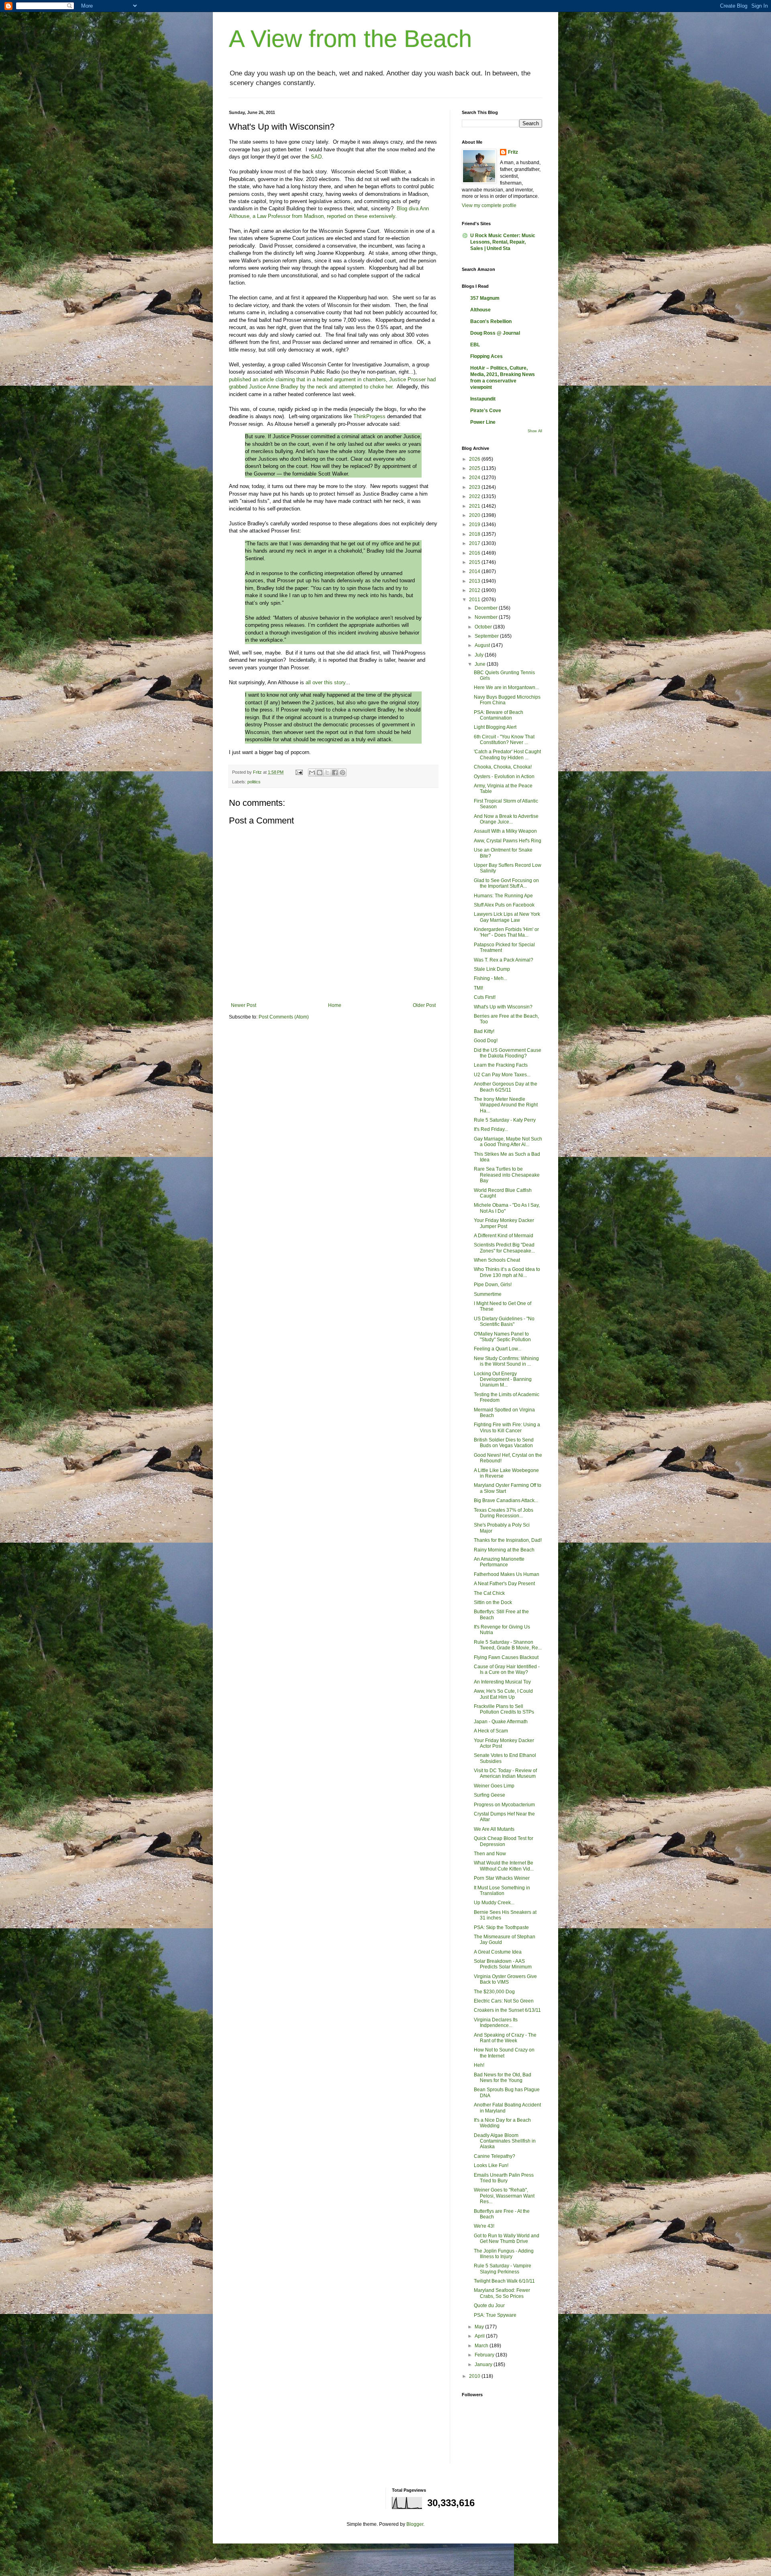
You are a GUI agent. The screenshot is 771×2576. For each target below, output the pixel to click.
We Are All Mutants (494, 1829)
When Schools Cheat (497, 1260)
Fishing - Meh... (491, 978)
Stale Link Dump (492, 969)
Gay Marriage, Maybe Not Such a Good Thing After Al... (508, 1142)
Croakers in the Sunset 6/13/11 (507, 2010)
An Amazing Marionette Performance (499, 1562)
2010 (475, 2376)
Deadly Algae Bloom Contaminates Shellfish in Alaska (505, 2141)
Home (335, 1005)
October (484, 627)
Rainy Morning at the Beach (504, 1550)
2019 (475, 525)
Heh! (479, 2065)
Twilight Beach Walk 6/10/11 (504, 2281)
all (308, 682)
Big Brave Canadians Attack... (506, 1500)
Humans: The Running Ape (503, 896)
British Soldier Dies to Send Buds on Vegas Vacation (504, 1443)
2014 (475, 571)
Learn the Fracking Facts (501, 1065)
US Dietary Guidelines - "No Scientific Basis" (504, 1322)
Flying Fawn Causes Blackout (506, 1657)
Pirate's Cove (486, 411)
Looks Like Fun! (491, 2165)
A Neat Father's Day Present (504, 1584)
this (328, 682)
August (483, 645)
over (317, 682)
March (482, 2346)
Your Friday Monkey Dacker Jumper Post (504, 1223)
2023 (475, 487)
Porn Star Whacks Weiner (502, 1878)
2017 (475, 543)
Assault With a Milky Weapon (505, 831)
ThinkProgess (369, 416)
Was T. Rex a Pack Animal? (504, 960)
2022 (475, 496)
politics (254, 782)
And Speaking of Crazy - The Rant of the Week (505, 2038)
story (340, 682)
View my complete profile (489, 205)
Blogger (415, 2524)
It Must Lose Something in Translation (502, 1891)
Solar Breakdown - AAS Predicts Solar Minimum (503, 1964)
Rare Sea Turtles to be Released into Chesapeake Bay (507, 1175)
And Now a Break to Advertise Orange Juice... (506, 819)
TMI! (478, 988)
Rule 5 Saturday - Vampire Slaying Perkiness (503, 2269)
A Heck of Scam (491, 1731)
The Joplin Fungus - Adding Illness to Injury (504, 2254)
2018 (475, 534)
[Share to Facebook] (335, 773)
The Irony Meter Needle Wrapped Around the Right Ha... (506, 1105)
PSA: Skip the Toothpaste (501, 1927)
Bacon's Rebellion (491, 321)
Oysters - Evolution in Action (504, 777)
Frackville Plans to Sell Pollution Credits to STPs (504, 1709)
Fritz (513, 152)
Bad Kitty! (484, 1031)
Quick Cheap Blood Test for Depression (504, 1841)
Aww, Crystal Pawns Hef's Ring (508, 841)
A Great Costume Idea (498, 1952)
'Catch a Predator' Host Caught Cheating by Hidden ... (507, 754)
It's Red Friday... (491, 1129)
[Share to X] (327, 773)
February (485, 2355)
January (484, 2365)
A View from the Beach (350, 39)
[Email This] (312, 773)
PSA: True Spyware (495, 2315)
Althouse (480, 310)
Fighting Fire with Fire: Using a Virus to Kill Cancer (507, 1427)
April (480, 2336)
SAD (316, 157)
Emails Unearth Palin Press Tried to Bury (504, 2178)
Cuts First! (485, 997)
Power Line (483, 422)
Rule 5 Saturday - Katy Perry (505, 1120)
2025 (475, 468)
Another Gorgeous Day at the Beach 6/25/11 (506, 1087)
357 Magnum (485, 298)
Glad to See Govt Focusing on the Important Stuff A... (506, 883)
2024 (475, 478)
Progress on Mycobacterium (504, 1805)
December (487, 608)
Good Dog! (486, 1041)
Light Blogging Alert (495, 727)
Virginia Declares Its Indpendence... (496, 2023)
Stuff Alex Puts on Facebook (504, 905)
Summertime (488, 1294)
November (487, 617)
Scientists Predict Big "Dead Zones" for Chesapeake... (504, 1248)
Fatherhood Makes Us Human (507, 1574)
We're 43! (484, 2226)
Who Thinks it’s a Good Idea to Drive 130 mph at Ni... (507, 1272)
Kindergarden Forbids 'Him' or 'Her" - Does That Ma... (506, 932)
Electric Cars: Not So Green (504, 2001)
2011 (475, 600)
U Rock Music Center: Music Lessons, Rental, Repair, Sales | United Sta (503, 242)
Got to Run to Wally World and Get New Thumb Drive (507, 2238)
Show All (535, 431)
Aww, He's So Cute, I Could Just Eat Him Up (503, 1694)
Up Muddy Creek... (494, 1903)
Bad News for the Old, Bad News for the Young (503, 2078)
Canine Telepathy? (495, 2156)
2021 (475, 506)
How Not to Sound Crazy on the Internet (504, 2053)
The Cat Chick (489, 1593)
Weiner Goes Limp (494, 1786)
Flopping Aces (486, 356)
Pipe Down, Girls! (493, 1285)
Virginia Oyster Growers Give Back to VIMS (505, 1979)
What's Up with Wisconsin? (503, 1007)
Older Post (424, 1005)
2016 (475, 553)
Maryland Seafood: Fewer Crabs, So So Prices (502, 2293)
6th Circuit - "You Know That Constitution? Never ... (504, 740)
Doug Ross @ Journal (495, 333)
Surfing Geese (490, 1795)
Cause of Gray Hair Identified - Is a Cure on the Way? (507, 1669)
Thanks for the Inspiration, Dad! (508, 1540)
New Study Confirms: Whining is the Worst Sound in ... (506, 1361)
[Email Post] (299, 772)
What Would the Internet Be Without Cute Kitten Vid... (504, 1866)
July (480, 655)
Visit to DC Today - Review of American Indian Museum (505, 1773)
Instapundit (483, 399)
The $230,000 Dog (494, 1992)
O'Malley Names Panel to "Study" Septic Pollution (502, 1337)
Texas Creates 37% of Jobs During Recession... (504, 1513)
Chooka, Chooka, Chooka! (503, 767)
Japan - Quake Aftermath (501, 1722)
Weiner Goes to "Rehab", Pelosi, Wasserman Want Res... (504, 2196)
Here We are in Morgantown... (506, 687)
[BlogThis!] (320, 773)
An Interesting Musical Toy (502, 1682)
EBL (475, 345)
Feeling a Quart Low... (498, 1349)
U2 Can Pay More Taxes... (502, 1075)
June (481, 664)
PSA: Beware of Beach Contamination (499, 715)
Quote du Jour (489, 2306)
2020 (475, 515)
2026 (475, 459)
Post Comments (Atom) (284, 1017)
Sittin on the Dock (493, 1602)
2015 (475, 562)
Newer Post (244, 1005)
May (480, 2327)
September (487, 636)
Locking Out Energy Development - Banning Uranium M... (503, 1379)
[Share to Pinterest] (343, 773)
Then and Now (490, 1854)
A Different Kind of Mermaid (504, 1236)
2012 (475, 590)
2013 (475, 581)
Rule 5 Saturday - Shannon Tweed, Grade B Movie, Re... (508, 1645)
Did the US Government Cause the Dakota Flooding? (508, 1053)
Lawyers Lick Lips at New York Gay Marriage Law (507, 917)
